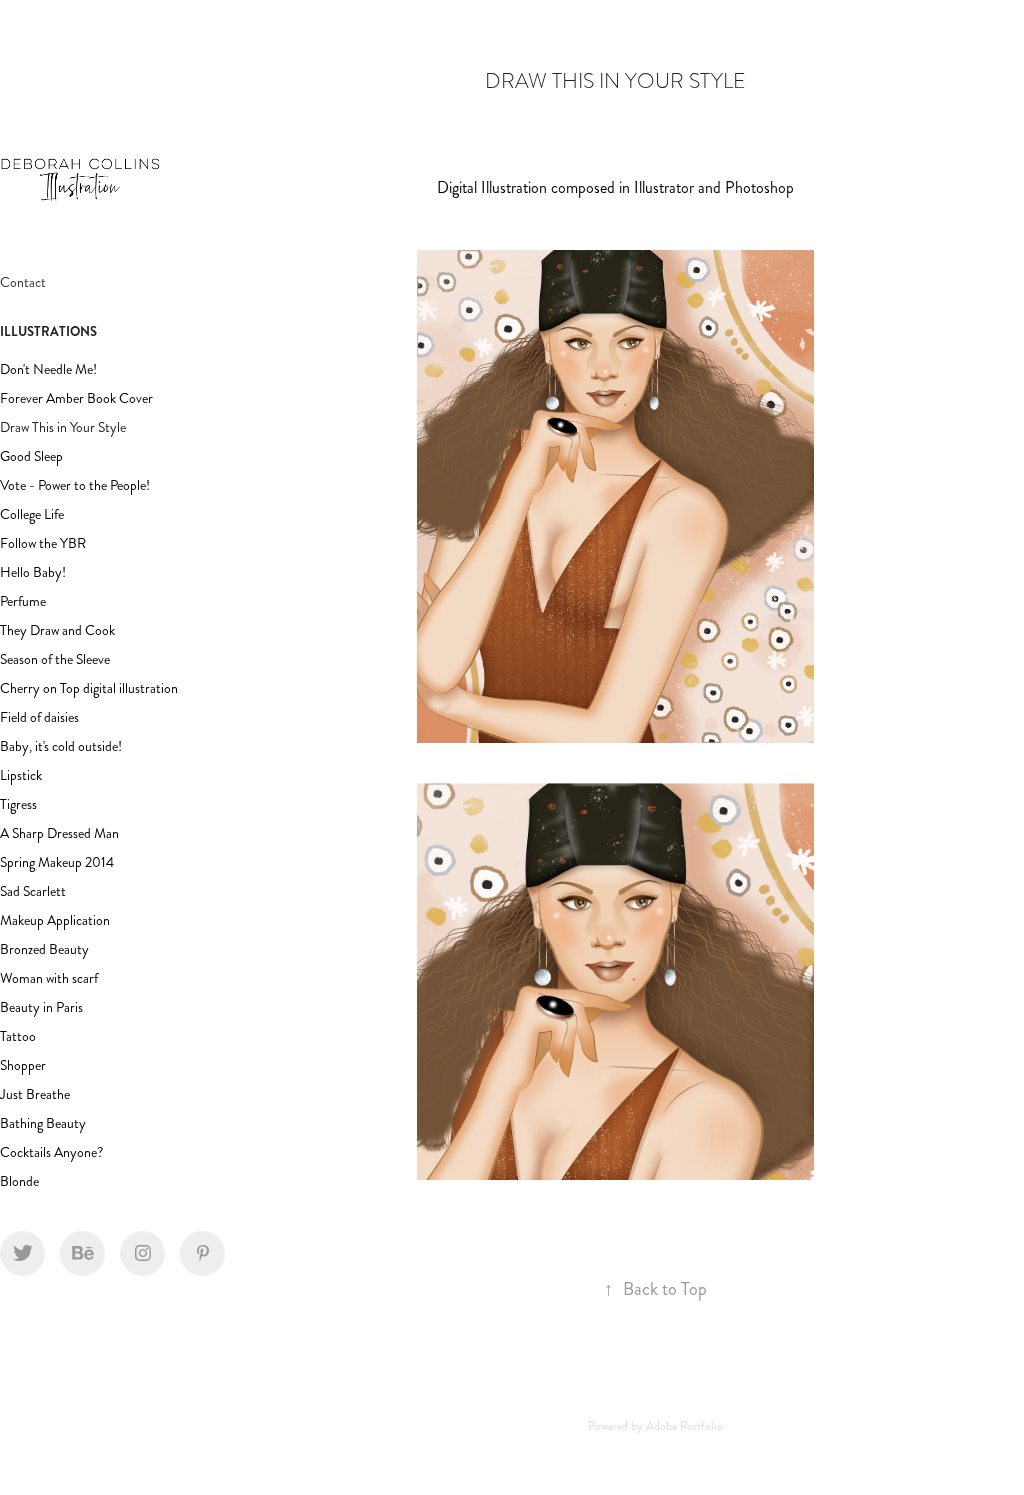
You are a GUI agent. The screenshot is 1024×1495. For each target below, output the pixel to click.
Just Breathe (35, 1094)
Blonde (19, 1181)
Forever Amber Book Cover (76, 398)
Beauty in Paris (41, 1007)
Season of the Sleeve (55, 659)
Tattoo (18, 1036)
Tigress (18, 804)
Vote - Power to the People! (75, 485)
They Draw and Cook (57, 630)
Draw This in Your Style (63, 427)
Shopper (23, 1065)
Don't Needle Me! (48, 369)
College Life (32, 514)
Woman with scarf (49, 978)
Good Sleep (31, 456)
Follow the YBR (43, 543)
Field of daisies (39, 717)
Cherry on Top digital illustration (89, 688)
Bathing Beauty (43, 1123)
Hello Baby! (33, 572)
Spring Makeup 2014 (57, 862)
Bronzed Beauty (44, 949)
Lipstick (21, 775)
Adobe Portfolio (684, 1426)
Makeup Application (55, 920)
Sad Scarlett (33, 891)
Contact (23, 282)
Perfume (23, 601)
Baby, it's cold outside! (61, 746)
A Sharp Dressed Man (59, 833)
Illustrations (48, 331)
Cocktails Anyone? (51, 1152)
